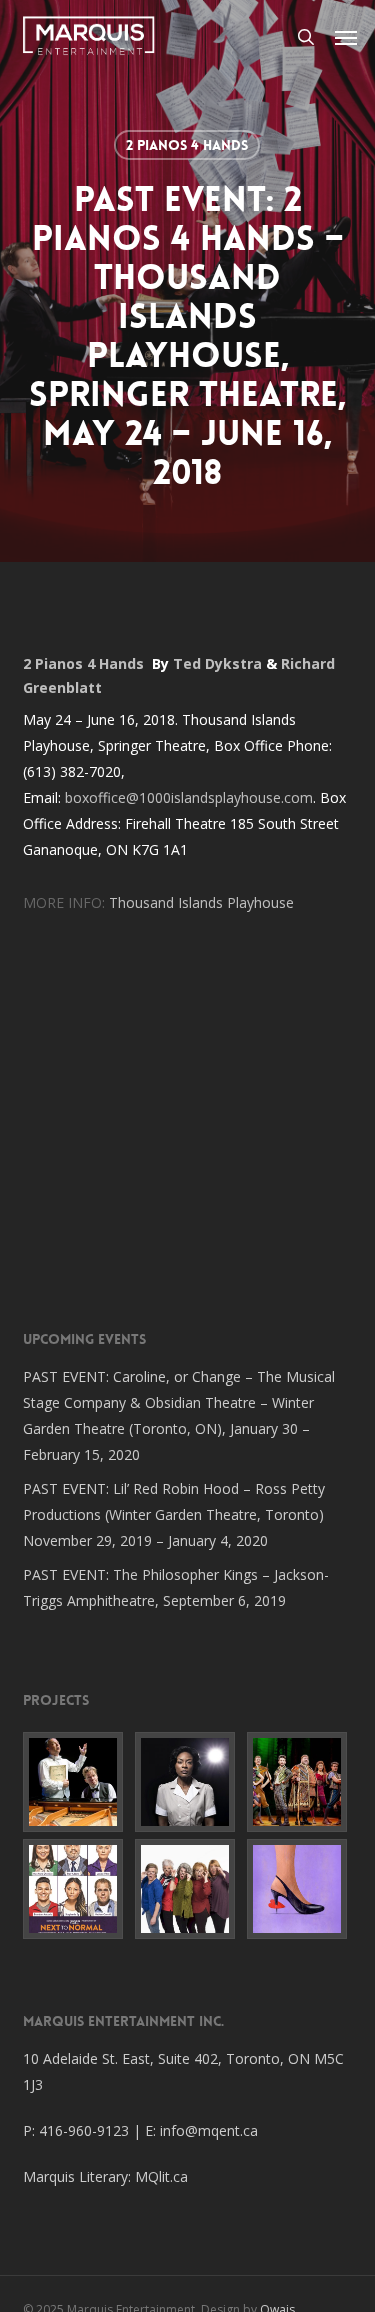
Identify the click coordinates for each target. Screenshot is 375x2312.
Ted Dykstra (217, 663)
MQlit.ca (161, 2176)
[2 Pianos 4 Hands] (76, 1782)
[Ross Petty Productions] (300, 1782)
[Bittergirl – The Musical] (300, 1889)
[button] (346, 37)
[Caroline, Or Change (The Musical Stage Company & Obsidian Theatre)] (188, 1782)
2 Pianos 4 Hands (187, 145)
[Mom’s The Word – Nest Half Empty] (188, 1889)
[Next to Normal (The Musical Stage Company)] (76, 1889)
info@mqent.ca (211, 2130)
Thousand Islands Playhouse (201, 902)
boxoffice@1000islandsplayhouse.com (189, 797)
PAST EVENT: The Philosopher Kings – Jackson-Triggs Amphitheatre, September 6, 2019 (176, 1587)
